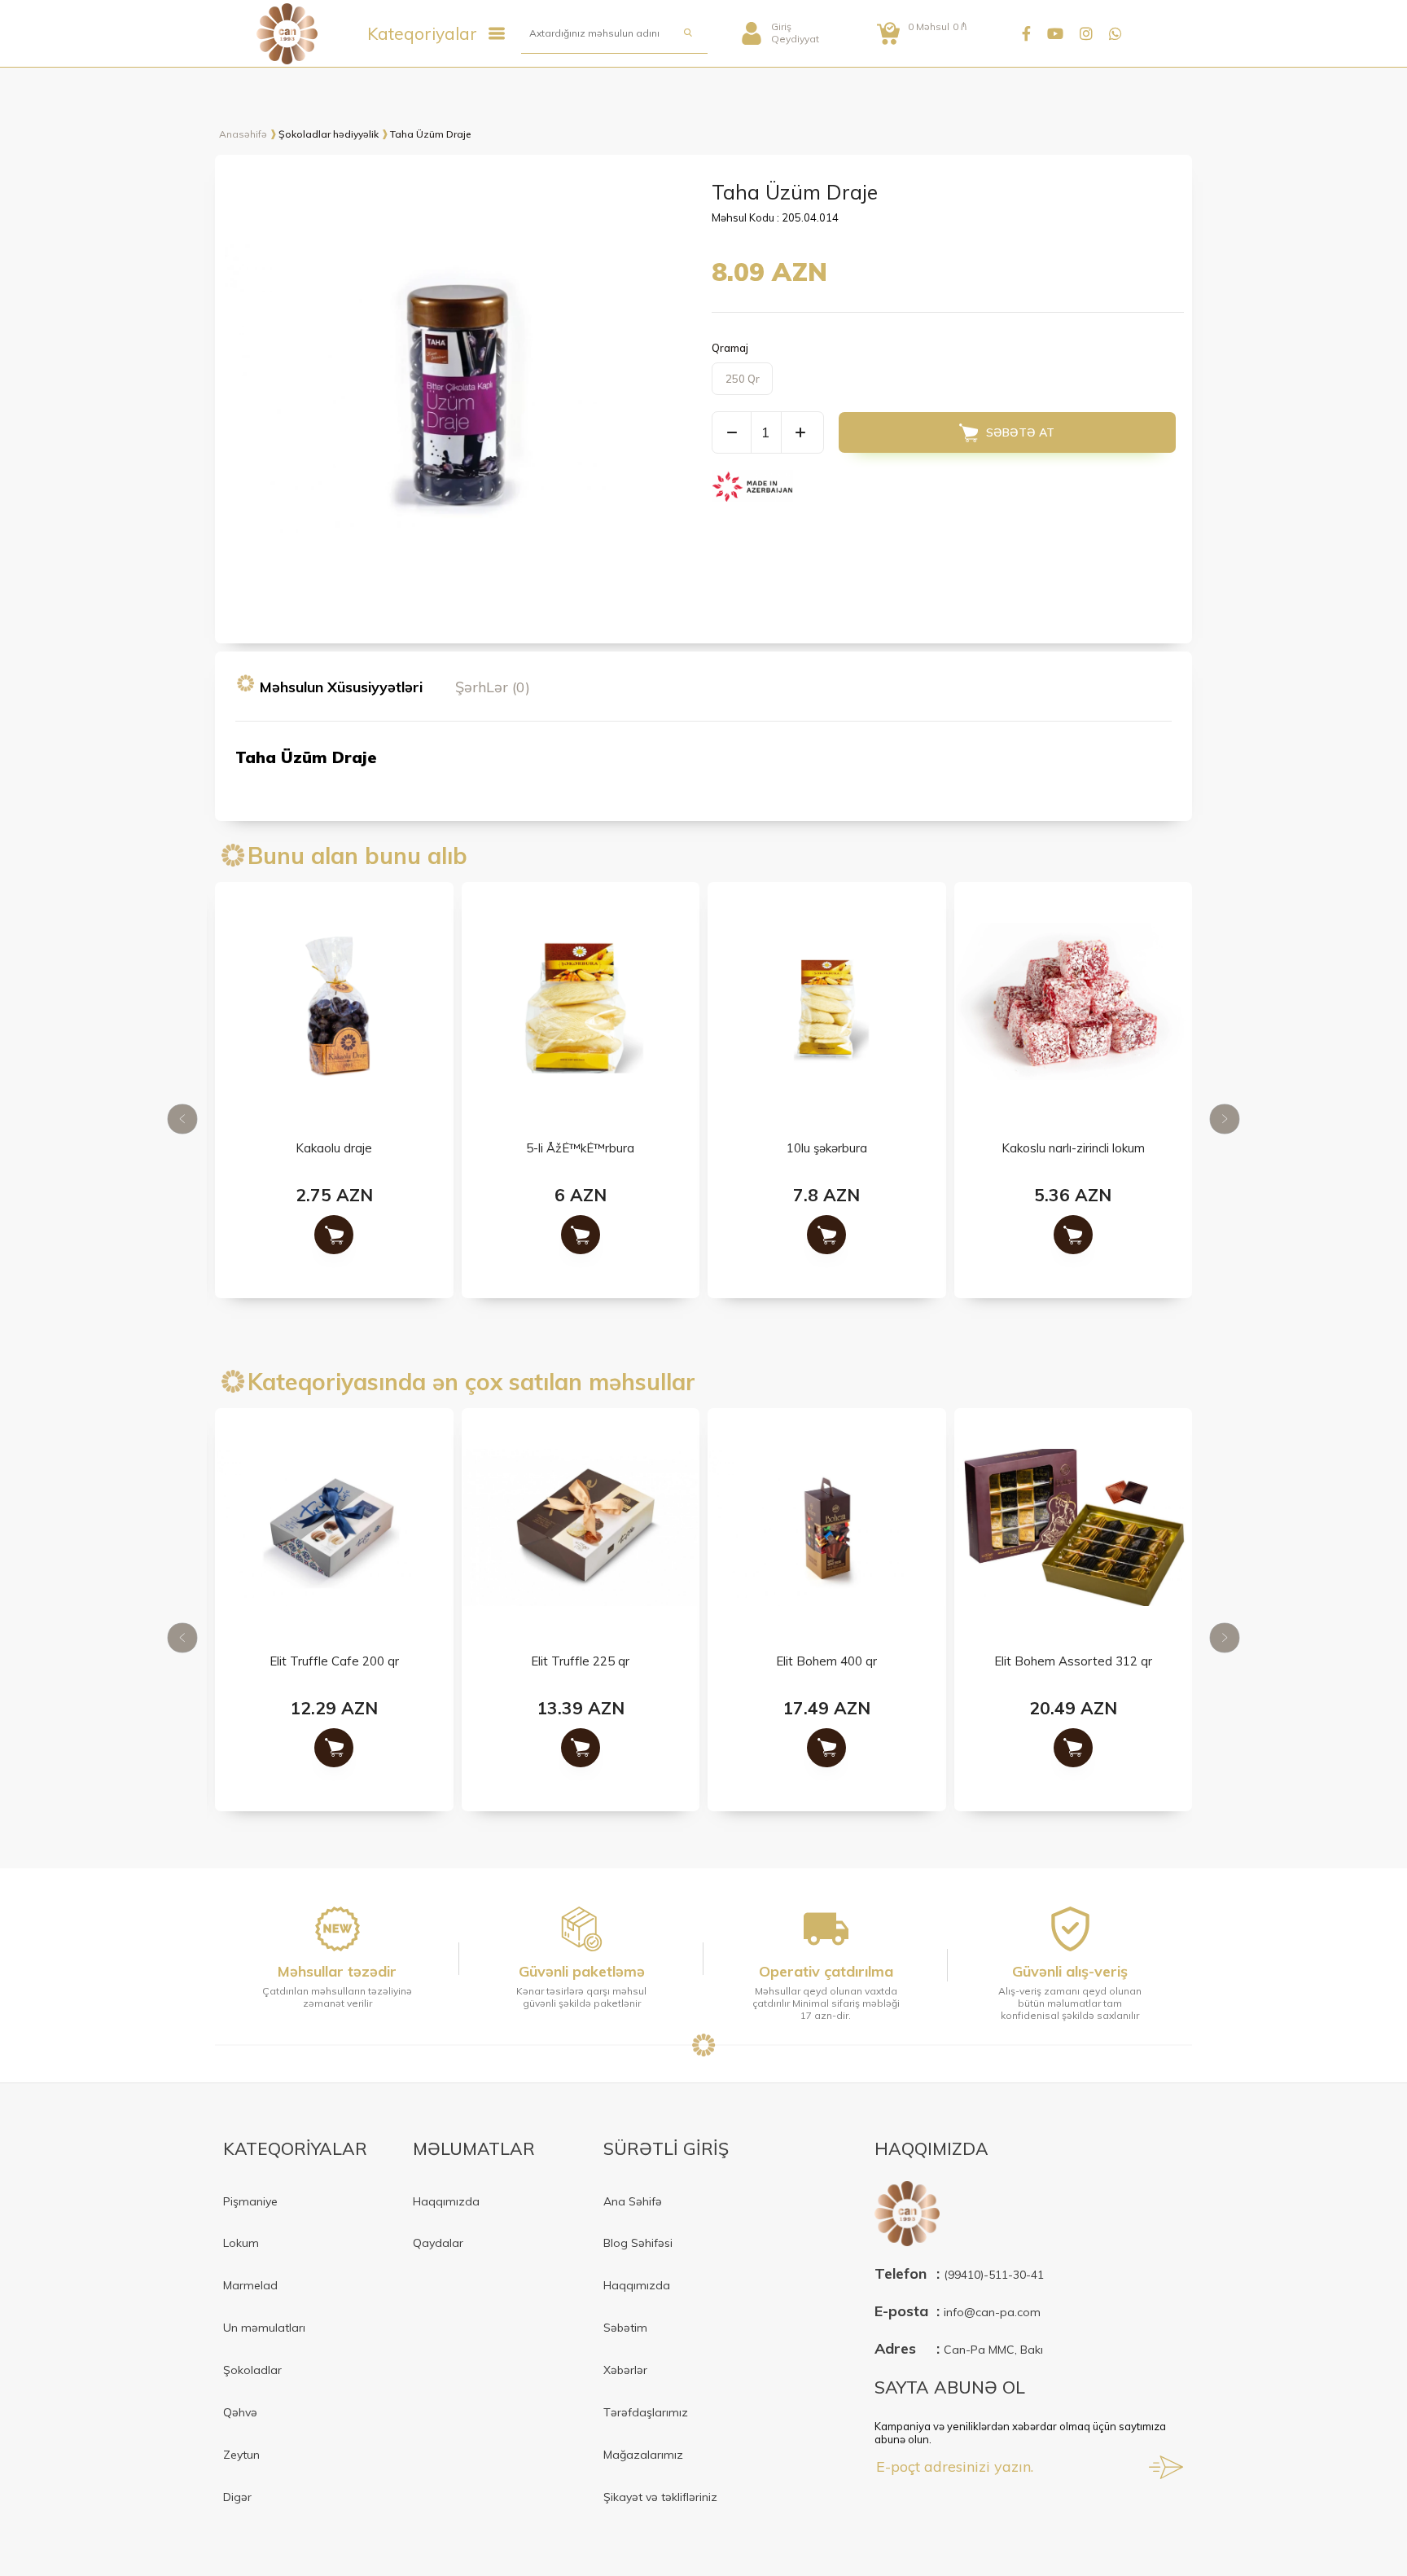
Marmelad (250, 2285)
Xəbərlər (625, 2370)
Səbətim (625, 2328)
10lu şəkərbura (827, 1149)
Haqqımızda (446, 2201)
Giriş (781, 26)
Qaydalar (438, 2243)
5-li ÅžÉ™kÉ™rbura (580, 1149)
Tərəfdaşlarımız (646, 2412)
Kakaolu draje (334, 1149)
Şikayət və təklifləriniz (660, 2497)
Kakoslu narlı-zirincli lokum (1073, 1149)
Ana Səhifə (633, 2201)
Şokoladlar (252, 2370)
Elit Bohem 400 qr (826, 1662)
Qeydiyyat (795, 39)
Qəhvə (240, 2412)
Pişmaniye (250, 2201)
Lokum (241, 2243)
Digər (237, 2497)
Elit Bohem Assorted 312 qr (1073, 1662)
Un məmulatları (264, 2328)
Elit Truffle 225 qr (580, 1662)
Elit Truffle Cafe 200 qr (334, 1662)
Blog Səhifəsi (638, 2243)
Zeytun (241, 2455)
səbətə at (1020, 432)
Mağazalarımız (643, 2455)
